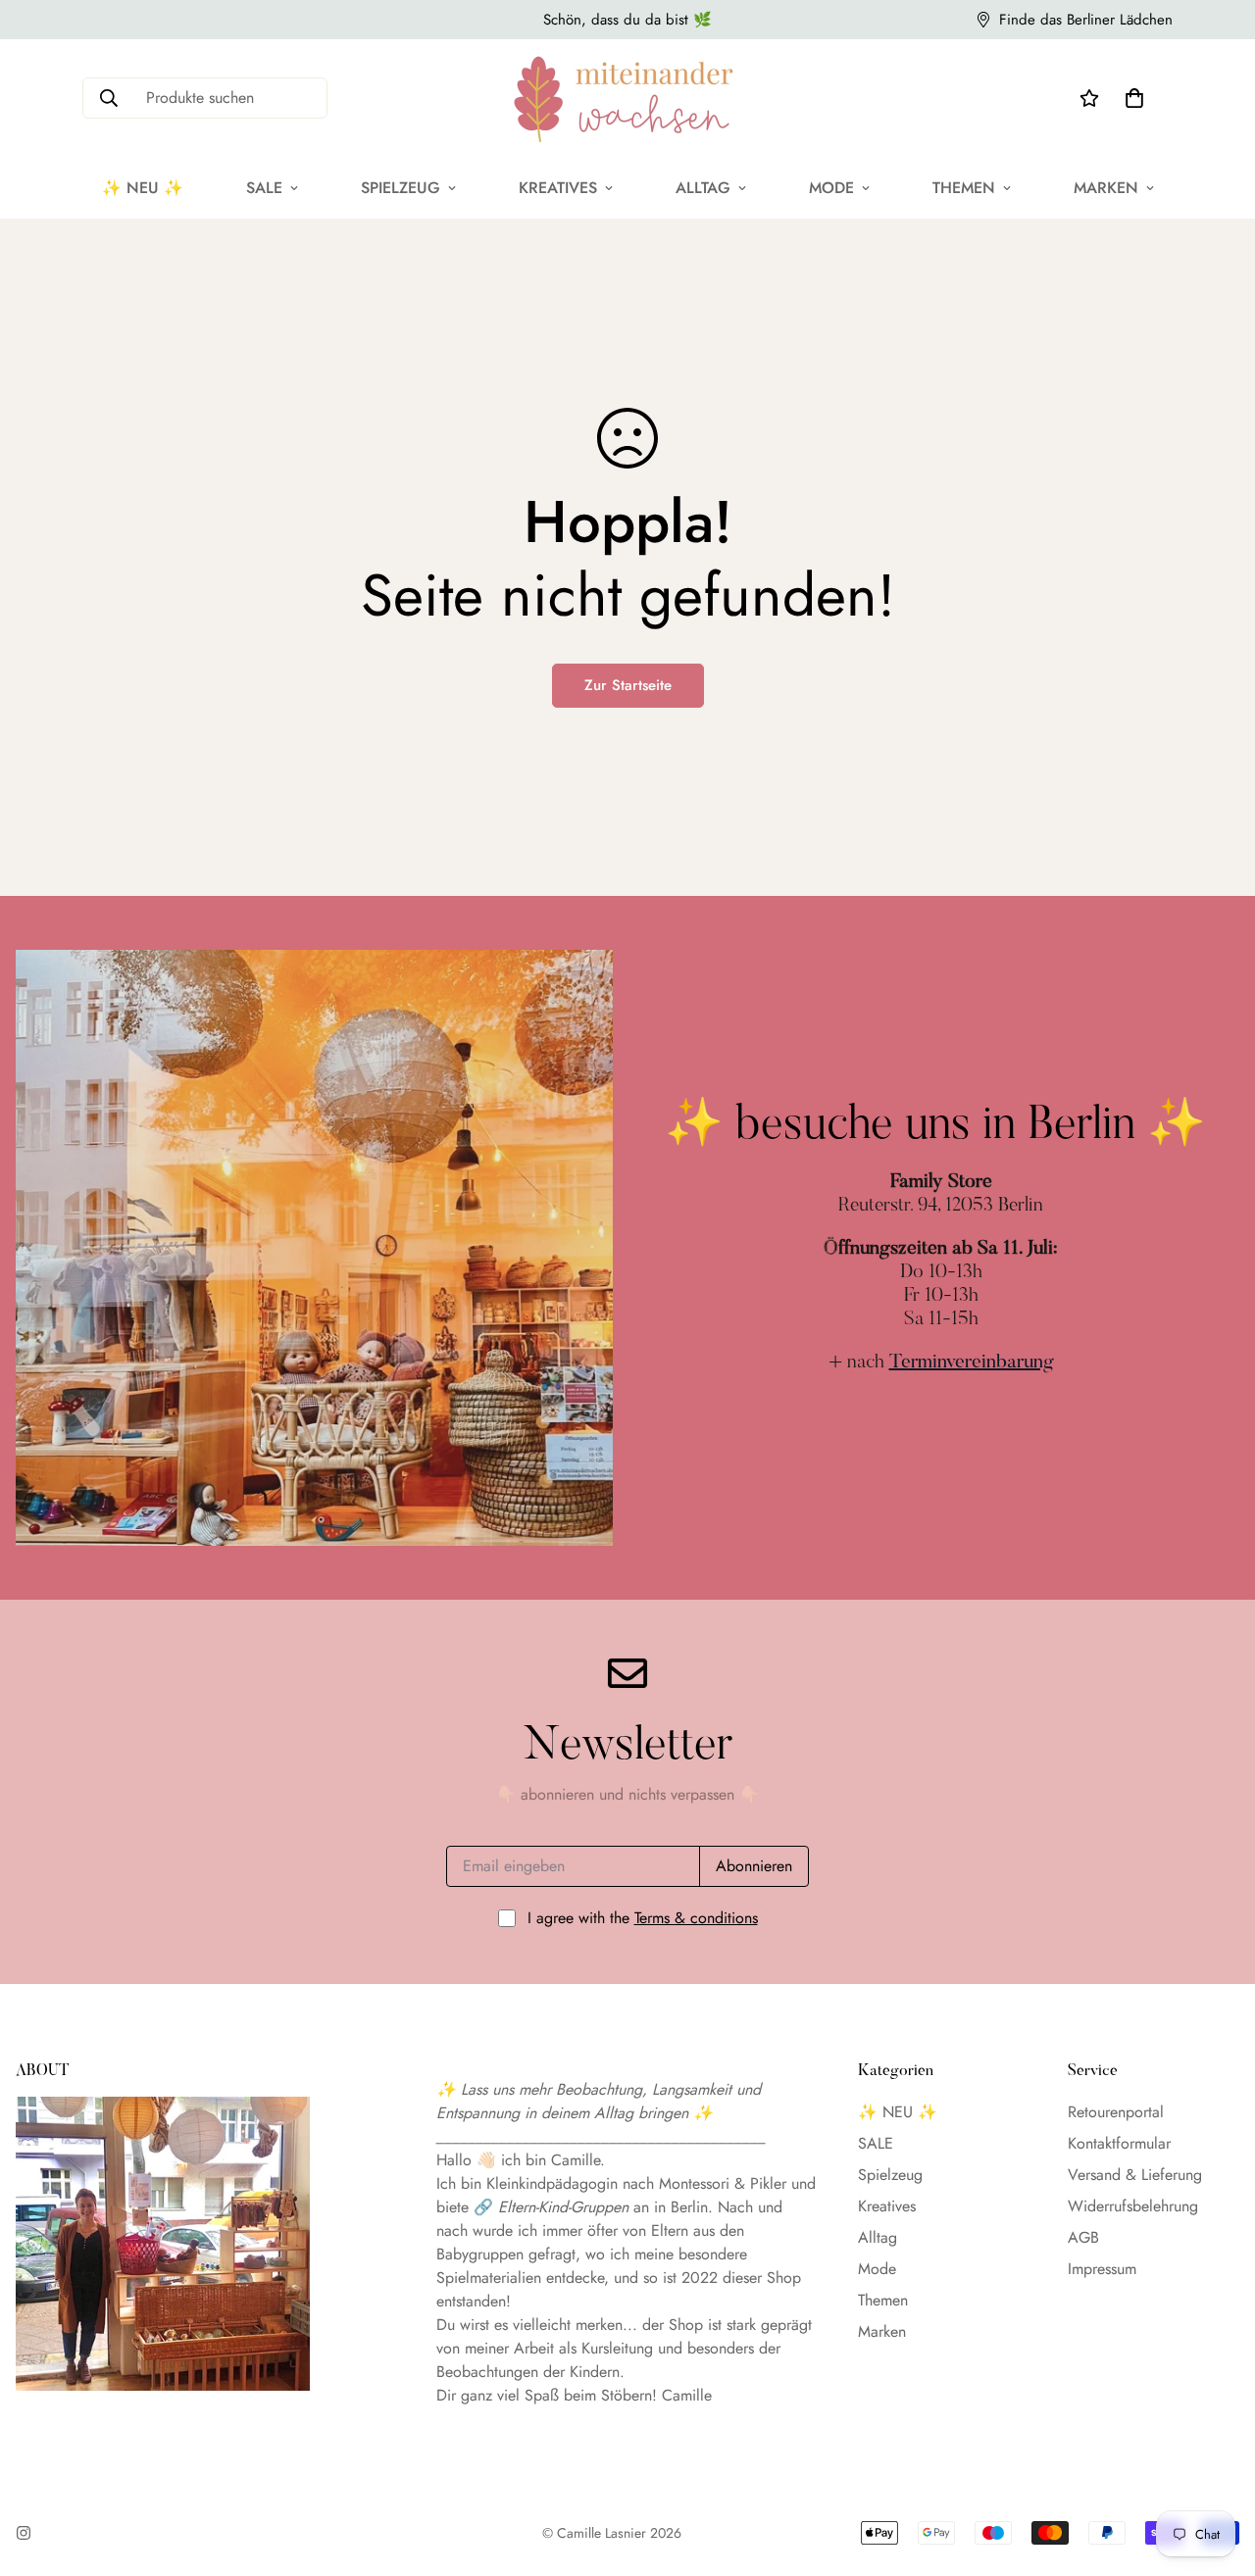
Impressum (1102, 2269)
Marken (1106, 188)
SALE (264, 188)
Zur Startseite (628, 685)
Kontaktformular (1119, 2143)
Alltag (703, 188)
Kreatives (558, 188)
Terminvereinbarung (972, 1362)
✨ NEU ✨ (143, 188)
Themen (964, 188)
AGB (1083, 2237)
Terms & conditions (696, 1918)
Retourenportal (1116, 2112)
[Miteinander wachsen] (627, 98)
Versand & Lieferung (1135, 2175)
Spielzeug (401, 188)
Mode (831, 188)
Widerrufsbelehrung (1133, 2206)
